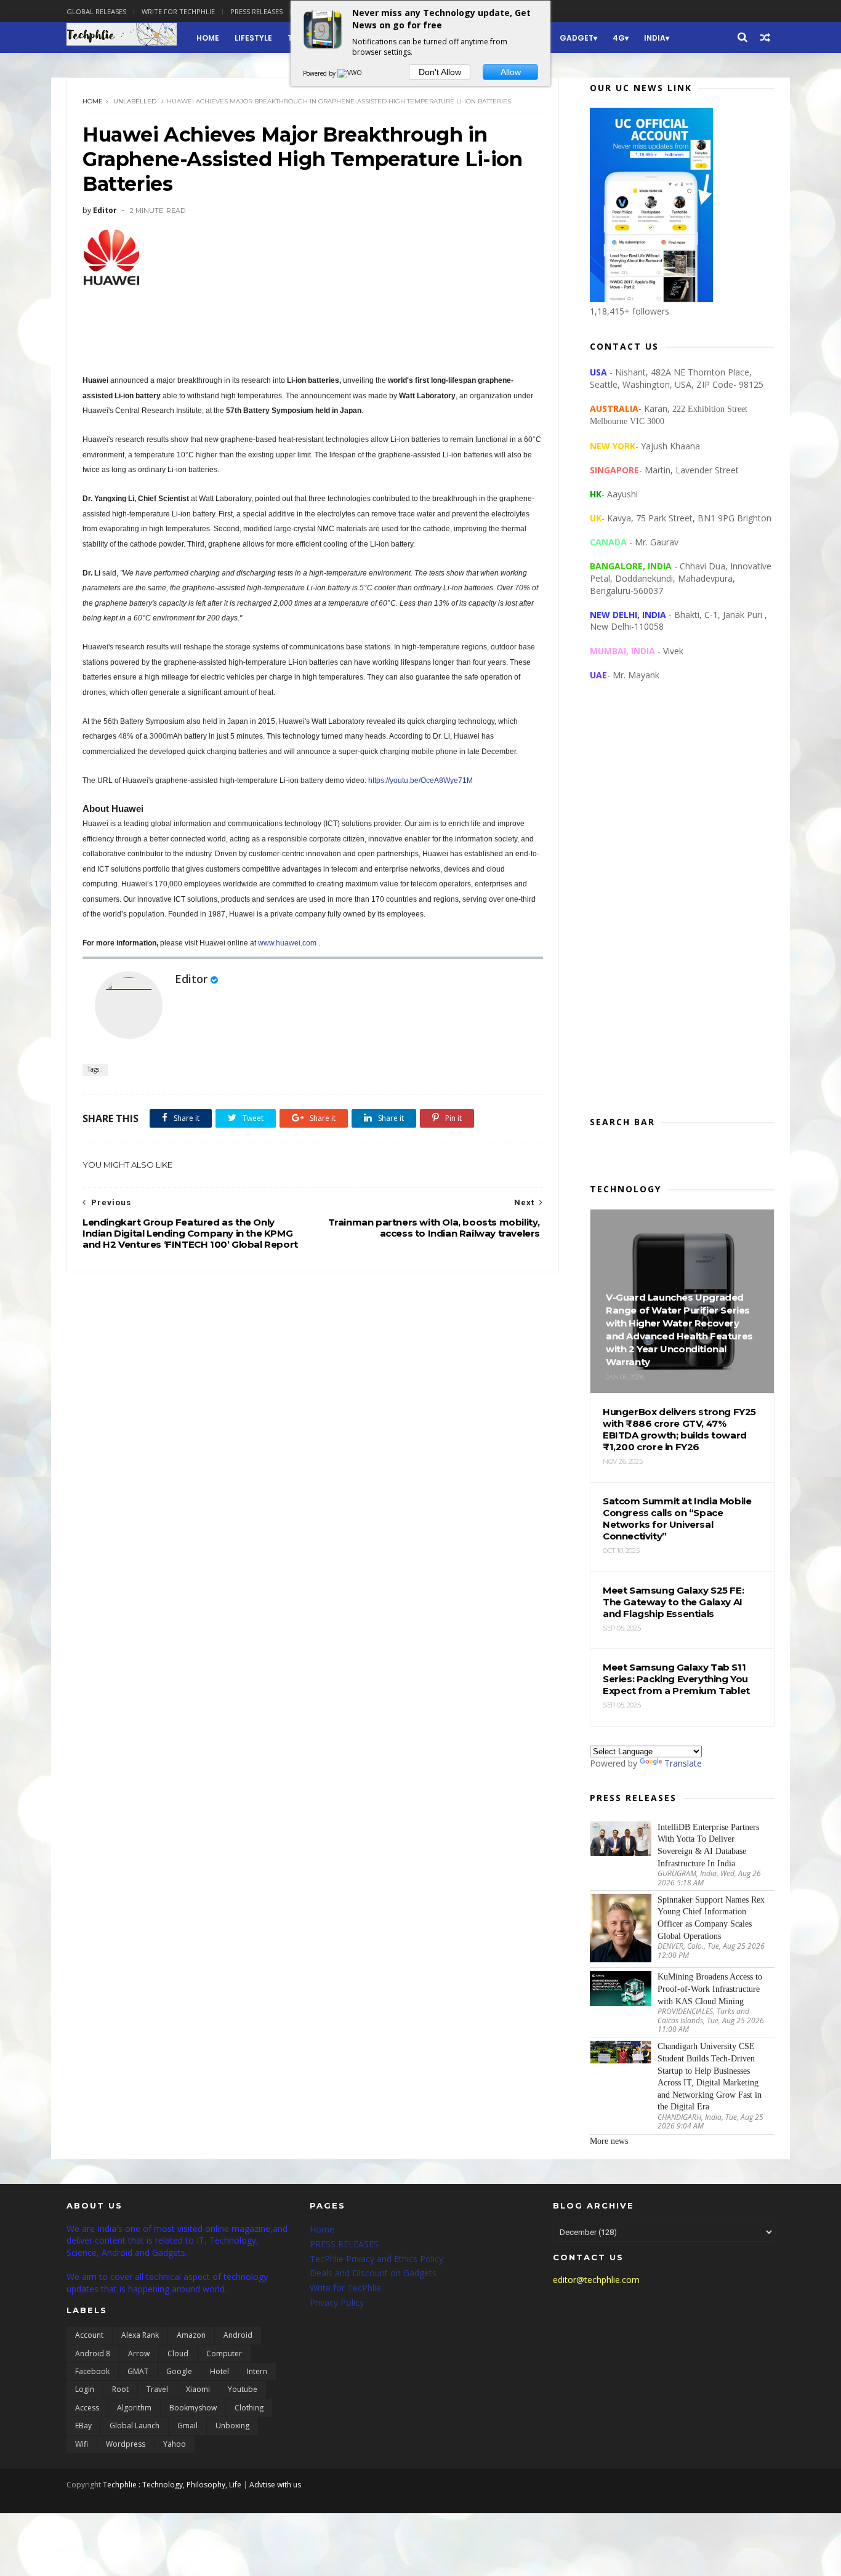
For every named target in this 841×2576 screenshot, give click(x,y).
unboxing (232, 2426)
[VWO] (350, 73)
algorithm (134, 2408)
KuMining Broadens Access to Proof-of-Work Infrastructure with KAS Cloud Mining (710, 1989)
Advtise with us (275, 2485)
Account (89, 2335)
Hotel (219, 2371)
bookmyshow (193, 2408)
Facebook (92, 2371)
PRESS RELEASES (344, 2244)
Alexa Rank (140, 2335)
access (87, 2408)
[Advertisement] (682, 909)
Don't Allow (440, 72)
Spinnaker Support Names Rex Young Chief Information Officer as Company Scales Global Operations (711, 1918)
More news (609, 2141)
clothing (249, 2408)
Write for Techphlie (178, 11)
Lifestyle (253, 38)
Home (208, 38)
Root (120, 2389)
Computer (224, 2353)
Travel (157, 2389)
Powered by (320, 73)
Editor (191, 979)
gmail (187, 2426)
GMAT (138, 2371)
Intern (257, 2371)
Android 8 (93, 2353)
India (655, 38)
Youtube (243, 2389)
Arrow (139, 2353)
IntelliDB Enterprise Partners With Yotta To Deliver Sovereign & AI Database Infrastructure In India (708, 1845)
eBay (83, 2426)
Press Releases (256, 11)
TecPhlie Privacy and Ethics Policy (376, 2259)
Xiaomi (198, 2389)
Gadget (577, 38)
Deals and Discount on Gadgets (373, 2273)
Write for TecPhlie (345, 2288)
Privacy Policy (337, 2302)
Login (85, 2389)
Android (238, 2335)
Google (179, 2371)
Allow (511, 72)
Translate (683, 1763)
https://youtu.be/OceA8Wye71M (420, 780)
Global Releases (96, 11)
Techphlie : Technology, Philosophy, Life (172, 2485)
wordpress (126, 2444)
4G (619, 38)
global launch (135, 2426)
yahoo (175, 2444)
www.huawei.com (287, 943)
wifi (82, 2444)
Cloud (178, 2353)
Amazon (191, 2335)
